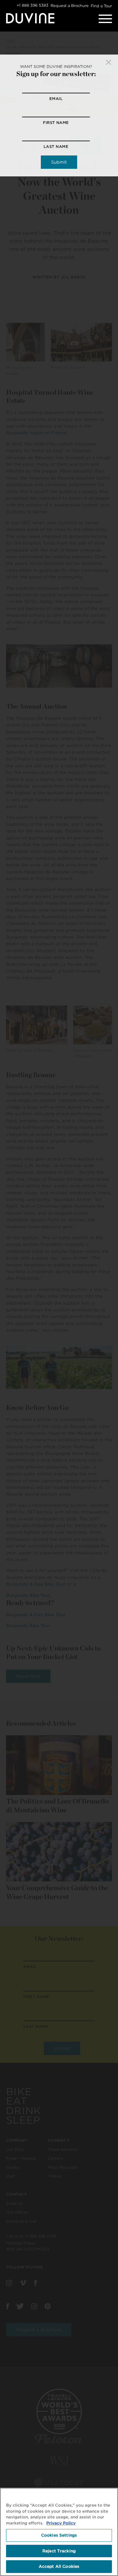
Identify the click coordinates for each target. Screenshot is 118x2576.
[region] (59, 2532)
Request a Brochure (70, 6)
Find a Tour (101, 6)
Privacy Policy (61, 2523)
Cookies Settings (59, 2535)
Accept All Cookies (59, 2566)
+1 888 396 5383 (33, 5)
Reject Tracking (59, 2551)
